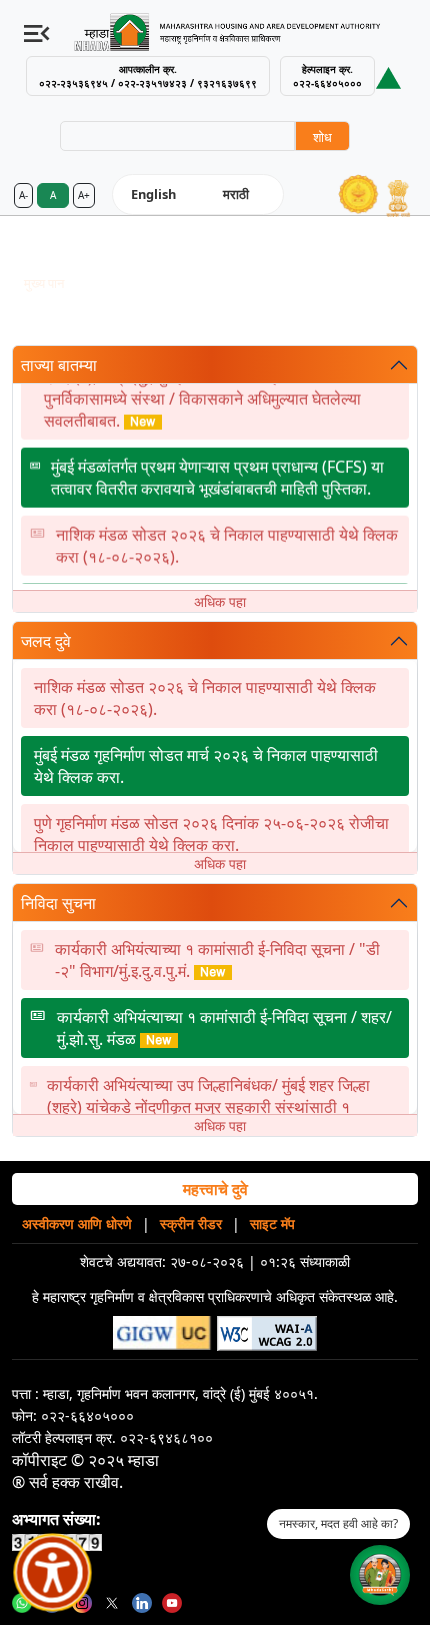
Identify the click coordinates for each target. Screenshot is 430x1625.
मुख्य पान (44, 283)
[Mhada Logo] (236, 32)
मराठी (236, 194)
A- (23, 195)
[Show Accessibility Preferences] (53, 1573)
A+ (84, 195)
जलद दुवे (46, 641)
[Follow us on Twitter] (112, 1601)
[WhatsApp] (22, 1601)
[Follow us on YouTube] (172, 1601)
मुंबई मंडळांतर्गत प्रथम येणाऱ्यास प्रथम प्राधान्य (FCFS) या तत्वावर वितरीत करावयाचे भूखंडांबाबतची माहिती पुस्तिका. (217, 473)
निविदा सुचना (58, 903)
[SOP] (388, 76)
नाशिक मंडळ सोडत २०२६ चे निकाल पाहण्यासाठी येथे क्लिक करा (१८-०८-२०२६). (227, 541)
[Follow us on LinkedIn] (142, 1601)
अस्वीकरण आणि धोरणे (77, 1223)
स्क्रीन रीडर (191, 1223)
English (153, 194)
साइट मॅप (272, 1223)
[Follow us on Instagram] (82, 1601)
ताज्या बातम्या (59, 365)
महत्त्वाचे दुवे (215, 1189)
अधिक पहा (220, 601)
